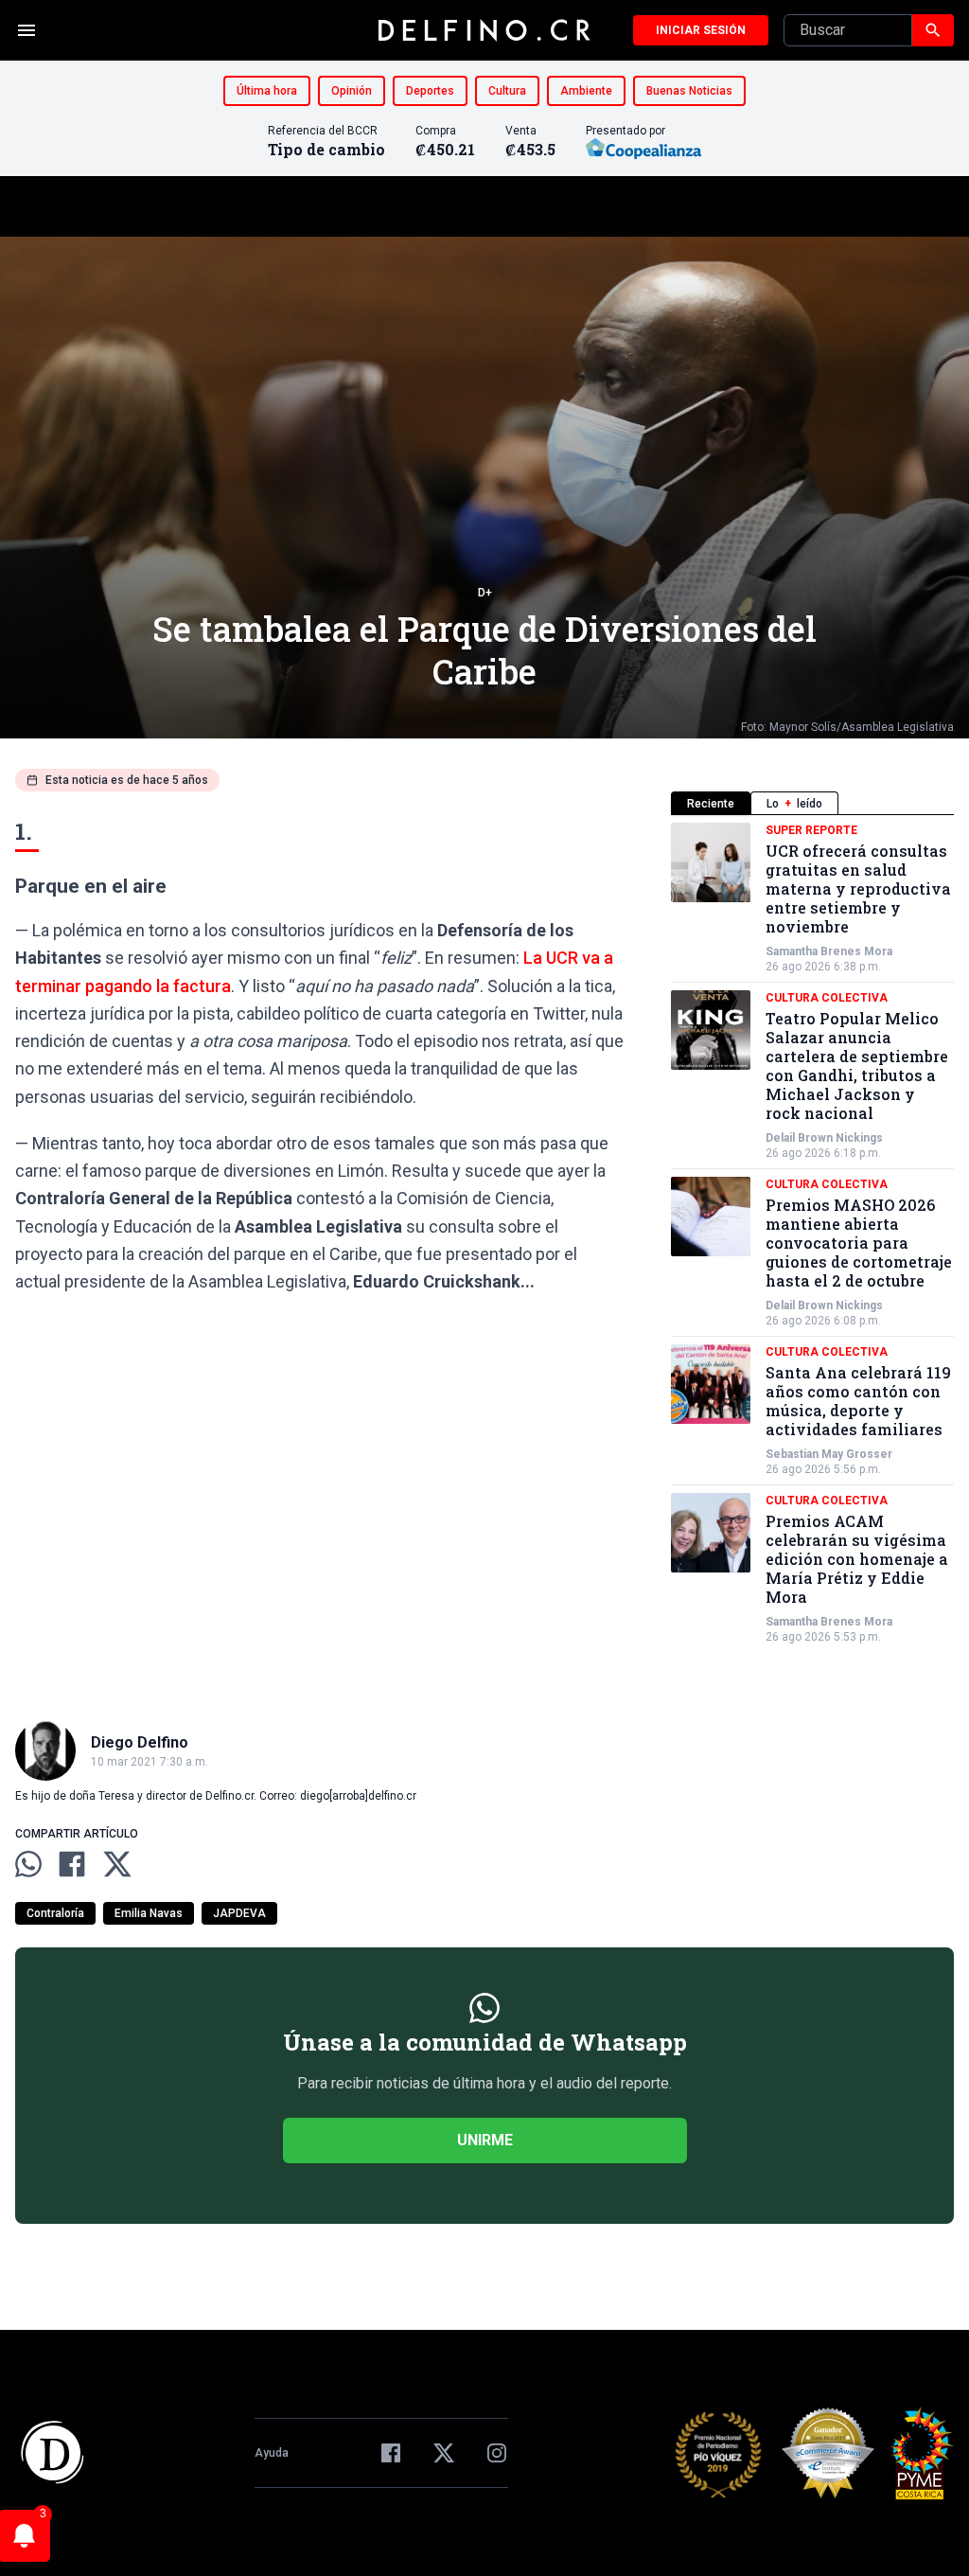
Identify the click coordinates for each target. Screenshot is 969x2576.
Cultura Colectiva (827, 998)
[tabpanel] (812, 1234)
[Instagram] (497, 2453)
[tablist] (812, 803)
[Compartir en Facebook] (72, 1864)
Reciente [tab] (711, 804)
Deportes (430, 91)
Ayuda (272, 2453)
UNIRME (485, 2140)
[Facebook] (391, 2453)
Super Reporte (811, 830)
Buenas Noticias (689, 91)
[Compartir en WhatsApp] (28, 1864)
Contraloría (55, 1913)
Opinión (352, 91)
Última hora (267, 91)
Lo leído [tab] (794, 804)
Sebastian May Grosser (829, 1454)
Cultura (507, 91)
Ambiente (586, 91)
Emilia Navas (149, 1913)
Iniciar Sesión (701, 30)
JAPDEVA (239, 1913)
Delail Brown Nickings (824, 1138)
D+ (485, 593)
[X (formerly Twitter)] (444, 2453)
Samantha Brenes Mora (829, 951)
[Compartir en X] (117, 1864)
